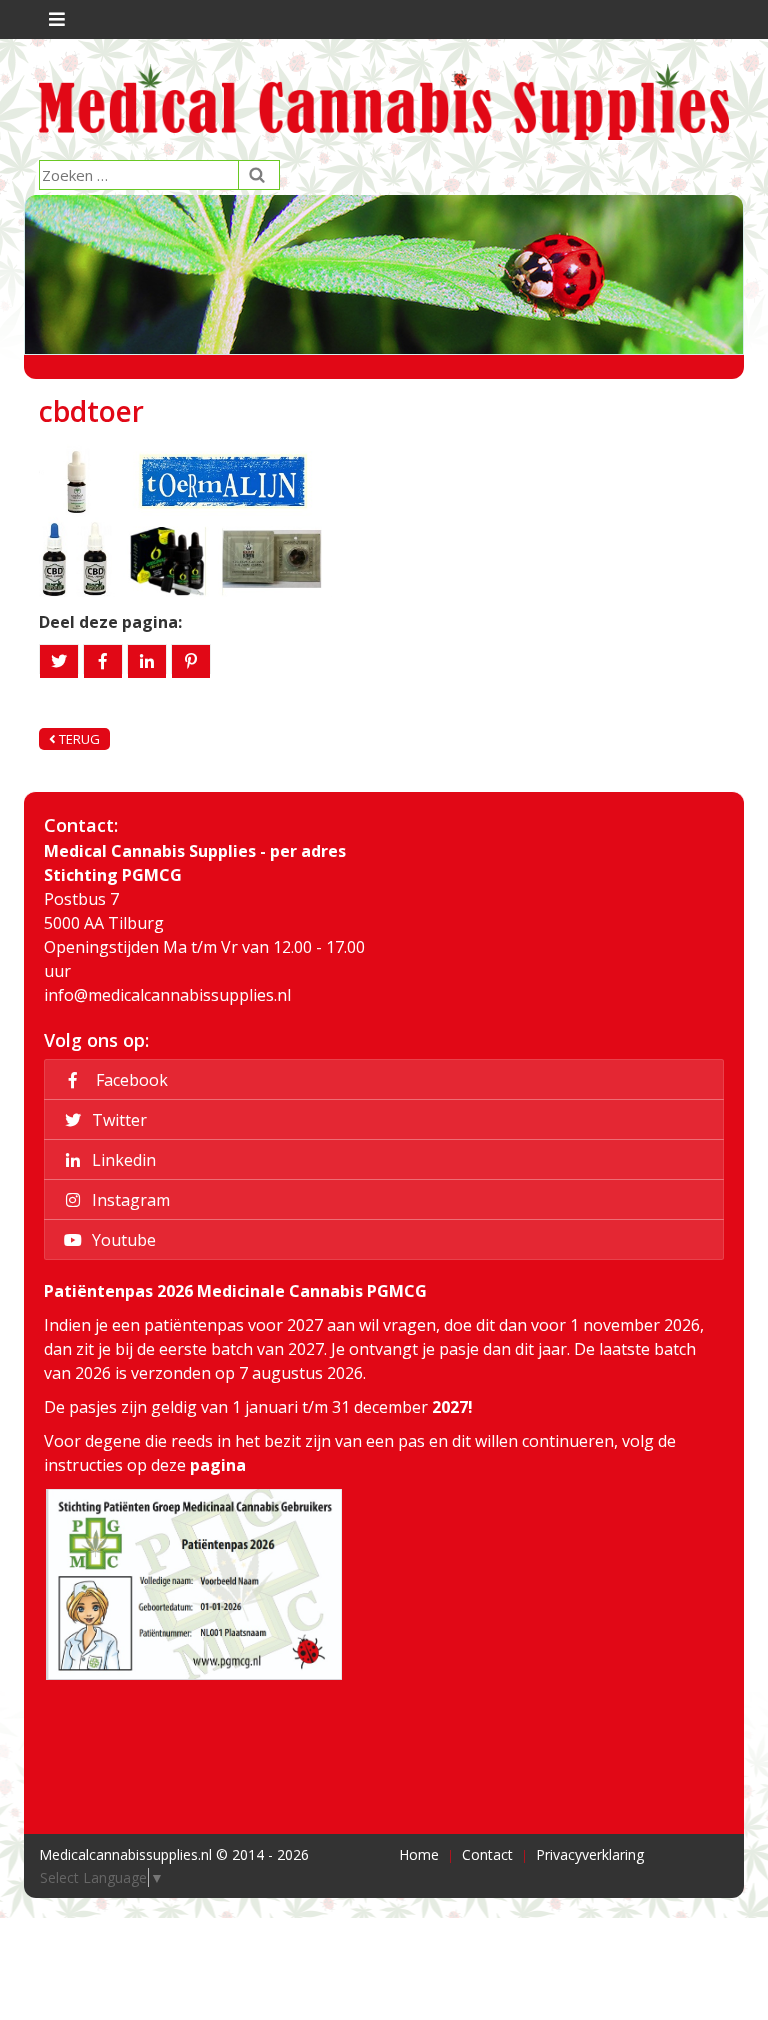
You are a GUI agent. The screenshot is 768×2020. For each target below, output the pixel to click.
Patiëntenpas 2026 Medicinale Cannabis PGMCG (235, 1291)
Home (419, 1854)
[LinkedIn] (147, 661)
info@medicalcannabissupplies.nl (167, 995)
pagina (218, 1465)
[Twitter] (59, 661)
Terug (78, 739)
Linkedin (122, 1160)
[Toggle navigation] (54, 19)
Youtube (122, 1240)
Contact (487, 1854)
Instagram (129, 1200)
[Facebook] (103, 661)
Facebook (128, 1080)
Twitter (117, 1120)
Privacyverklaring (590, 1854)
